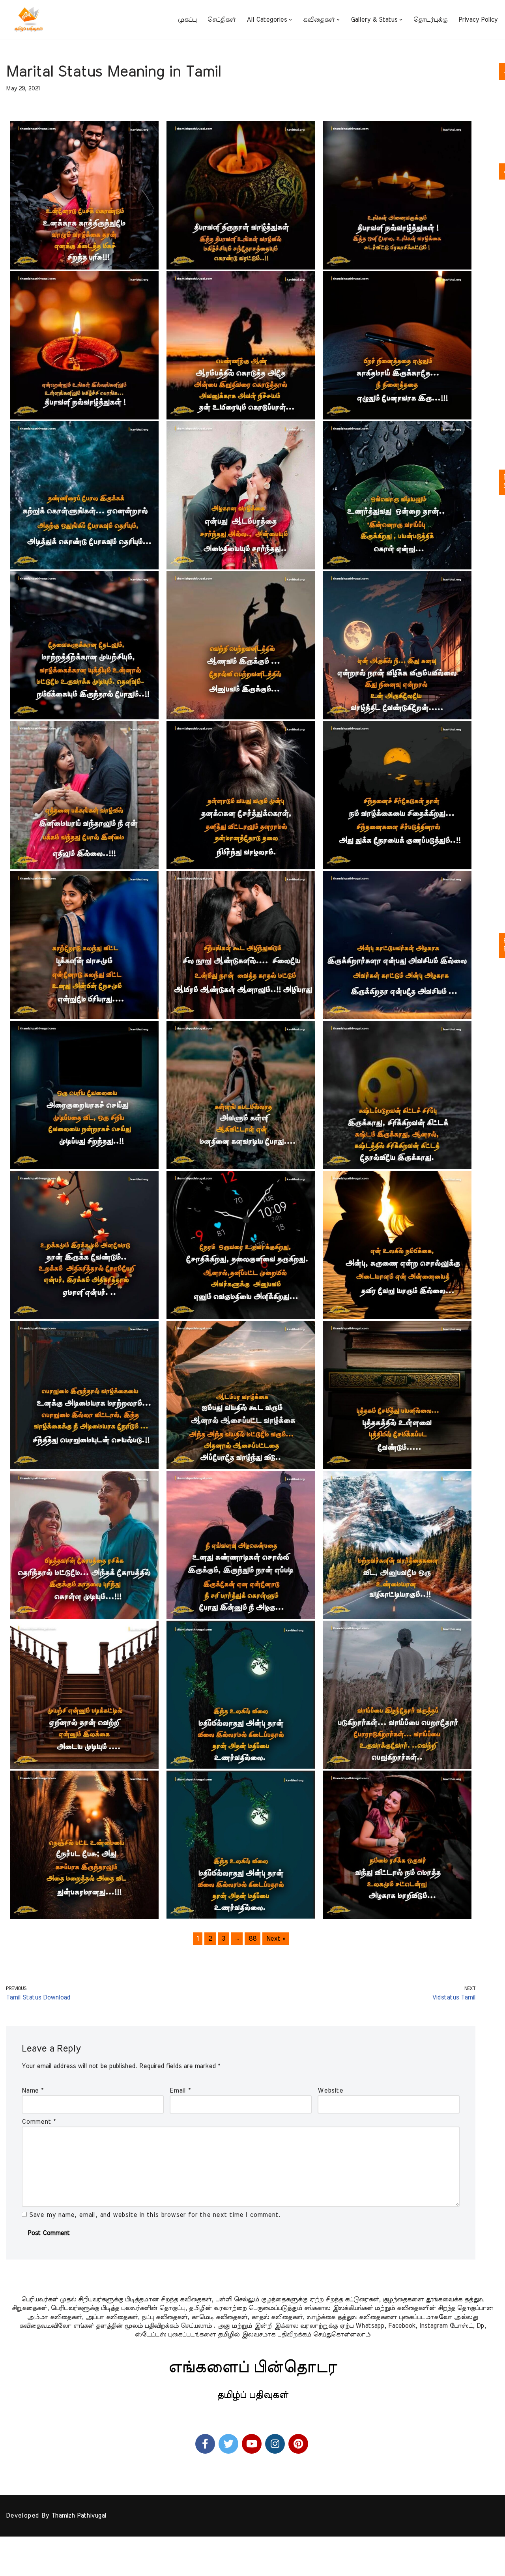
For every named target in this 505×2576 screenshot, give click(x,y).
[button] (290, 20)
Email (180, 2091)
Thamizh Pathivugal (79, 2516)
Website (330, 2091)
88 (252, 1939)
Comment (39, 2122)
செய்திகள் (222, 20)
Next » (276, 1939)
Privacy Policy (478, 20)
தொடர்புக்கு (430, 20)
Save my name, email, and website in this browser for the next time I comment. (155, 2215)
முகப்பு (187, 20)
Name (33, 2091)
